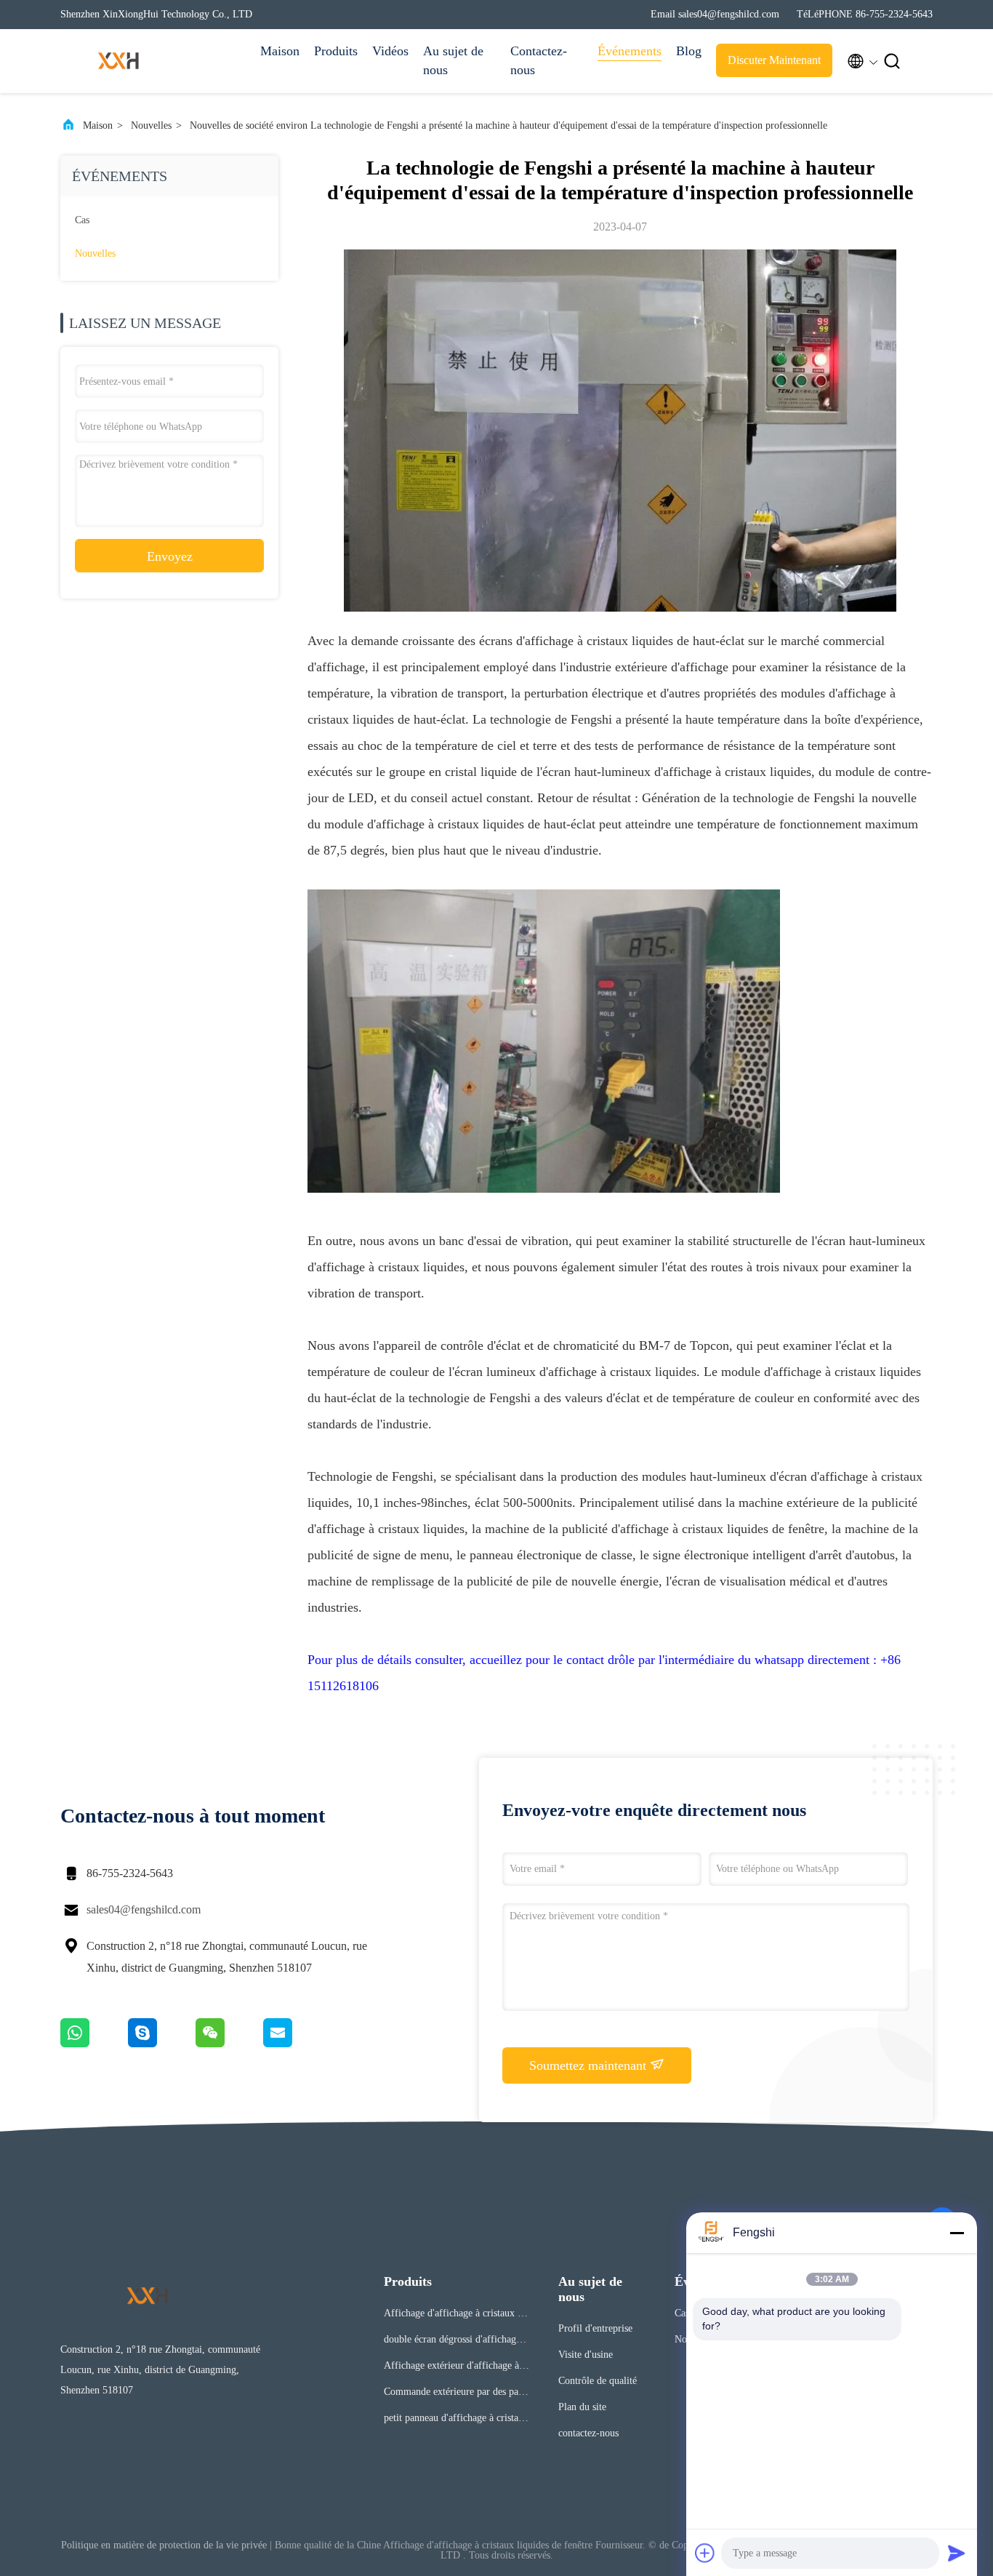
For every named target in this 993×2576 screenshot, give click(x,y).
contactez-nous (588, 2433)
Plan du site (582, 2407)
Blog (689, 51)
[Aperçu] (118, 61)
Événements (630, 51)
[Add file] (705, 2553)
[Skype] (162, 2044)
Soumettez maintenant (590, 2065)
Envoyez (170, 556)
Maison (280, 51)
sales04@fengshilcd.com (144, 1909)
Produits (336, 51)
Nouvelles (151, 125)
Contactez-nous (539, 60)
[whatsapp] (94, 2044)
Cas (82, 220)
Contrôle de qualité (598, 2381)
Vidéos (390, 51)
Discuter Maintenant (774, 60)
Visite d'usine (586, 2355)
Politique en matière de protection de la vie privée (164, 2545)
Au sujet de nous (453, 60)
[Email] (296, 2044)
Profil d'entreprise (595, 2328)
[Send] (957, 2553)
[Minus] (957, 2233)
